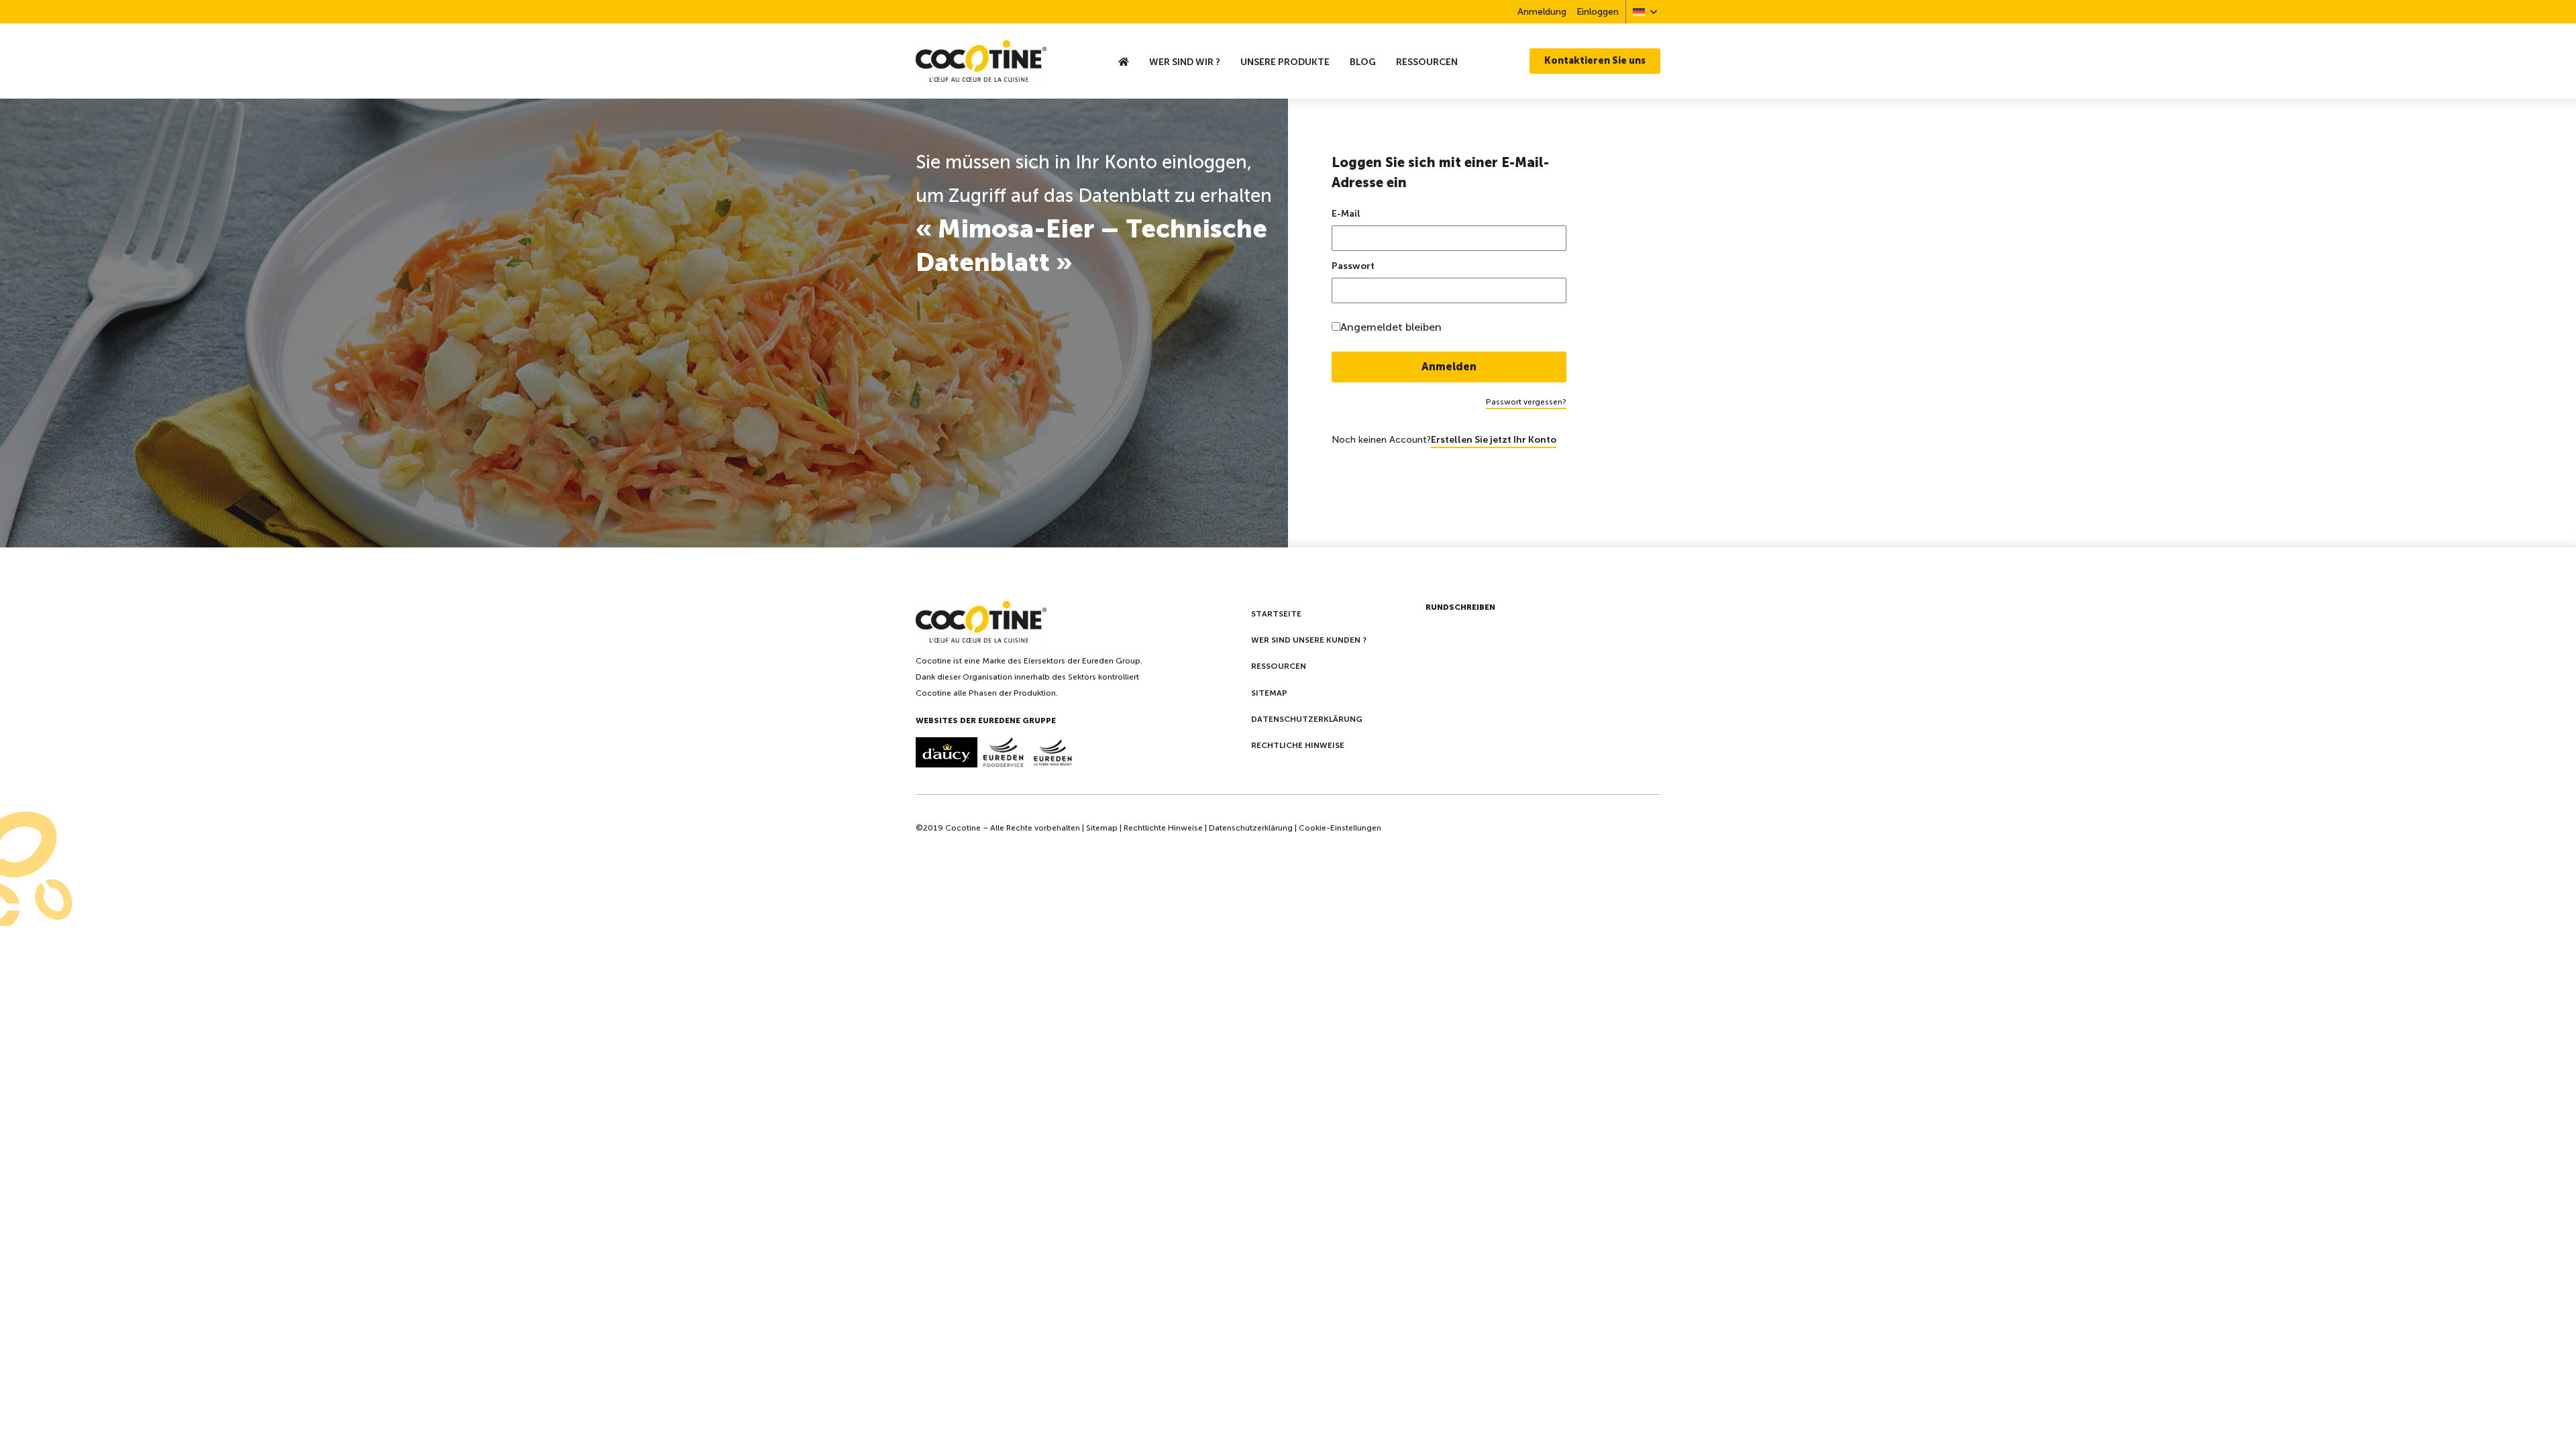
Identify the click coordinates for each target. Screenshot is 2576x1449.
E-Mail (1346, 214)
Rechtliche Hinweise (1298, 745)
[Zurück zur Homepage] (1002, 61)
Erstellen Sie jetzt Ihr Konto (1494, 440)
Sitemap (1269, 693)
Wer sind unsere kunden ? (1309, 640)
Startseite (1276, 614)
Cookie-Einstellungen (1340, 828)
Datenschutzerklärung (1307, 719)
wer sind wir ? (1185, 62)
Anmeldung (1542, 12)
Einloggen (1598, 12)
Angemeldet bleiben (1391, 327)
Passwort (1353, 266)
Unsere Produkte (1285, 62)
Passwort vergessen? (1526, 402)
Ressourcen (1427, 62)
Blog (1363, 62)
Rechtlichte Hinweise (1163, 828)
